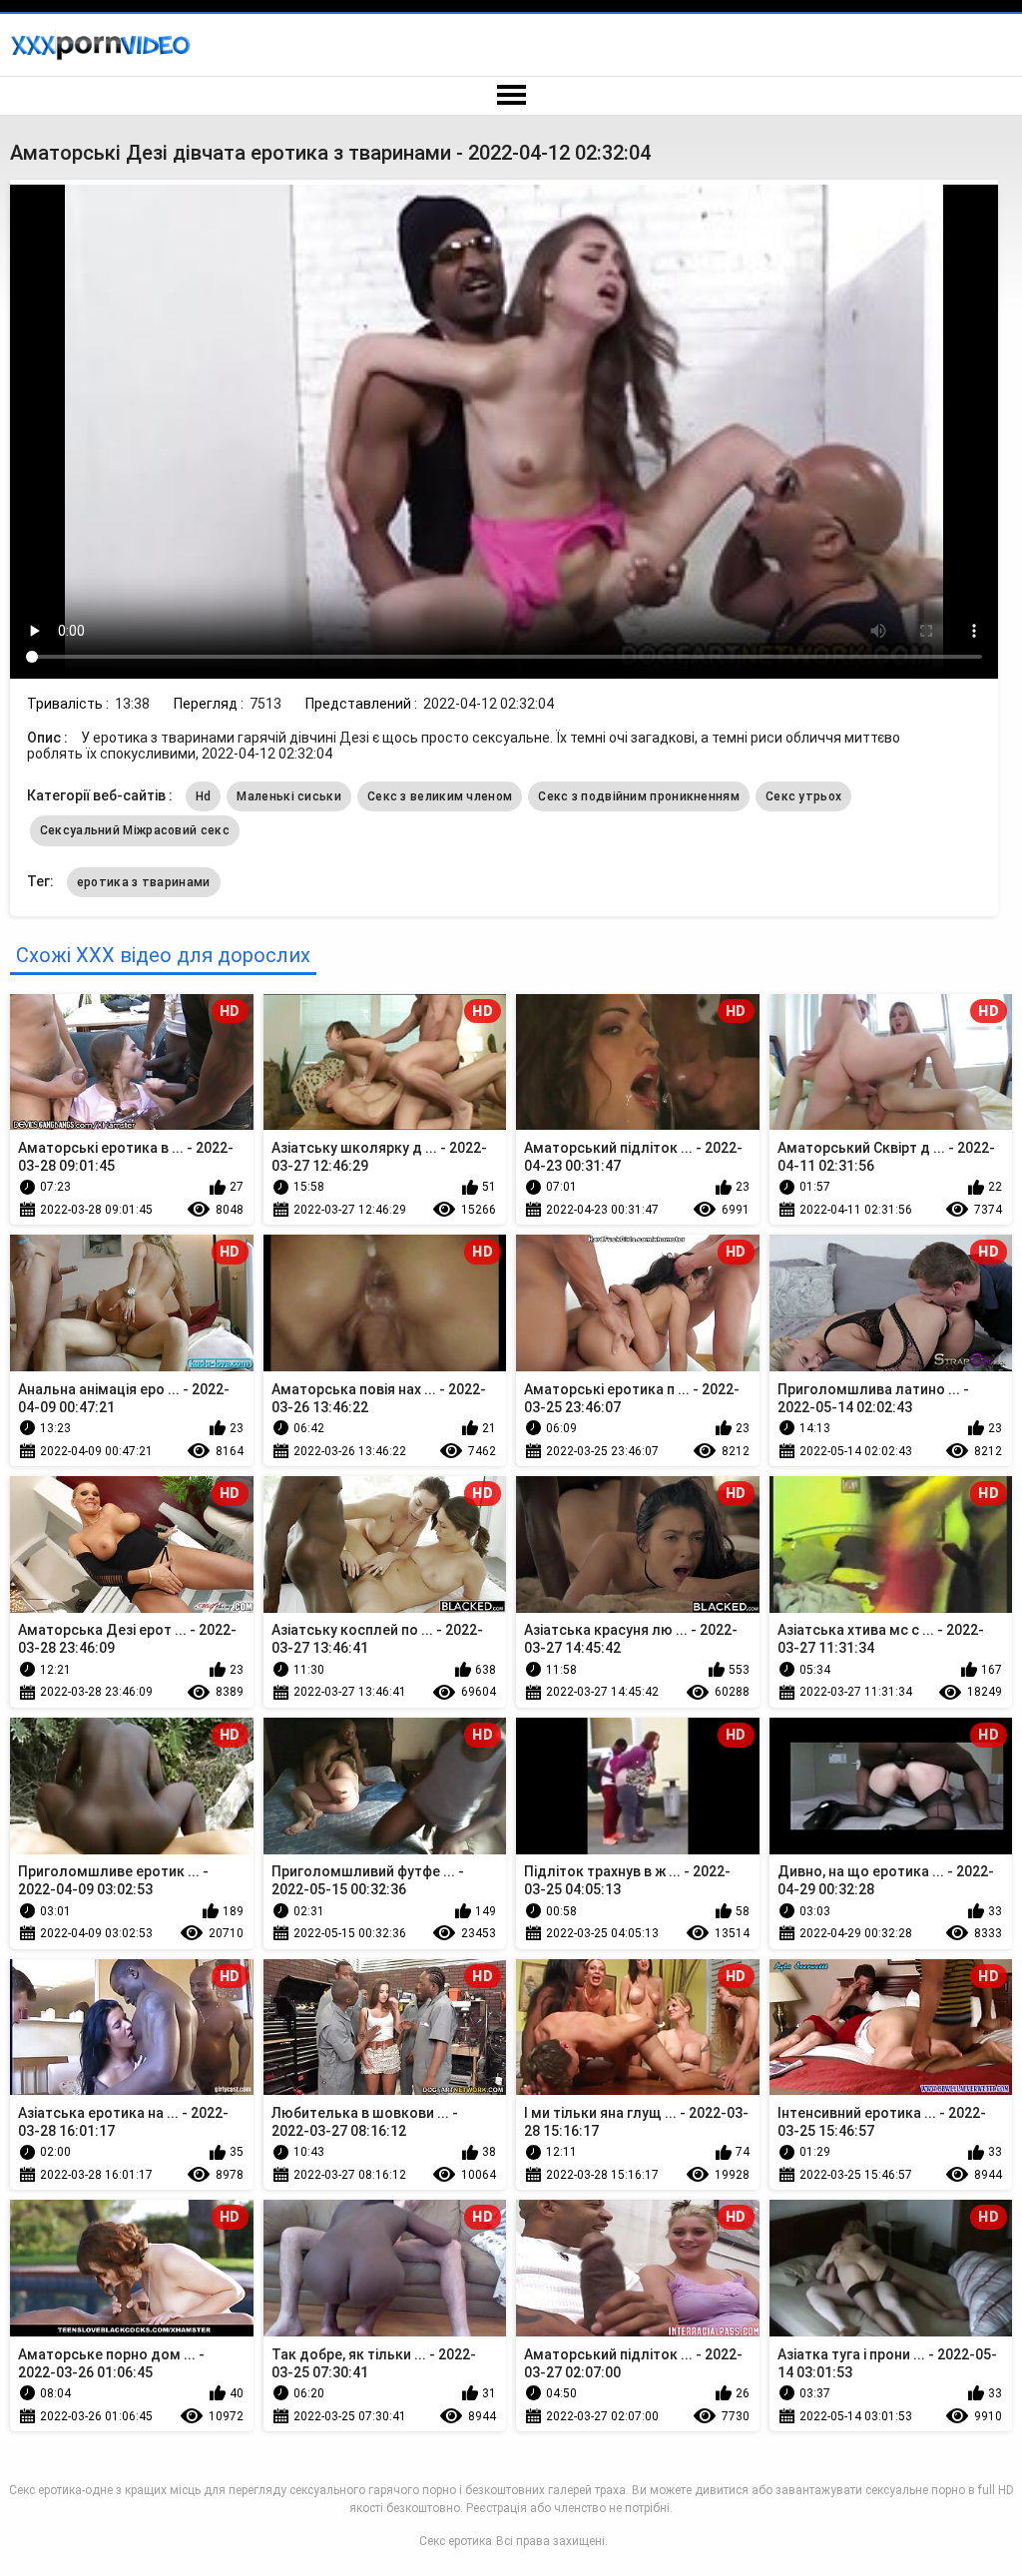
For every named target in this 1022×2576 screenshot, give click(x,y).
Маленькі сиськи (289, 796)
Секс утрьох (803, 796)
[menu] (511, 96)
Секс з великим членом (440, 796)
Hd (204, 796)
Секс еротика (456, 2541)
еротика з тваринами (144, 882)
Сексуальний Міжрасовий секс (135, 830)
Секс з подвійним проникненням (639, 796)
